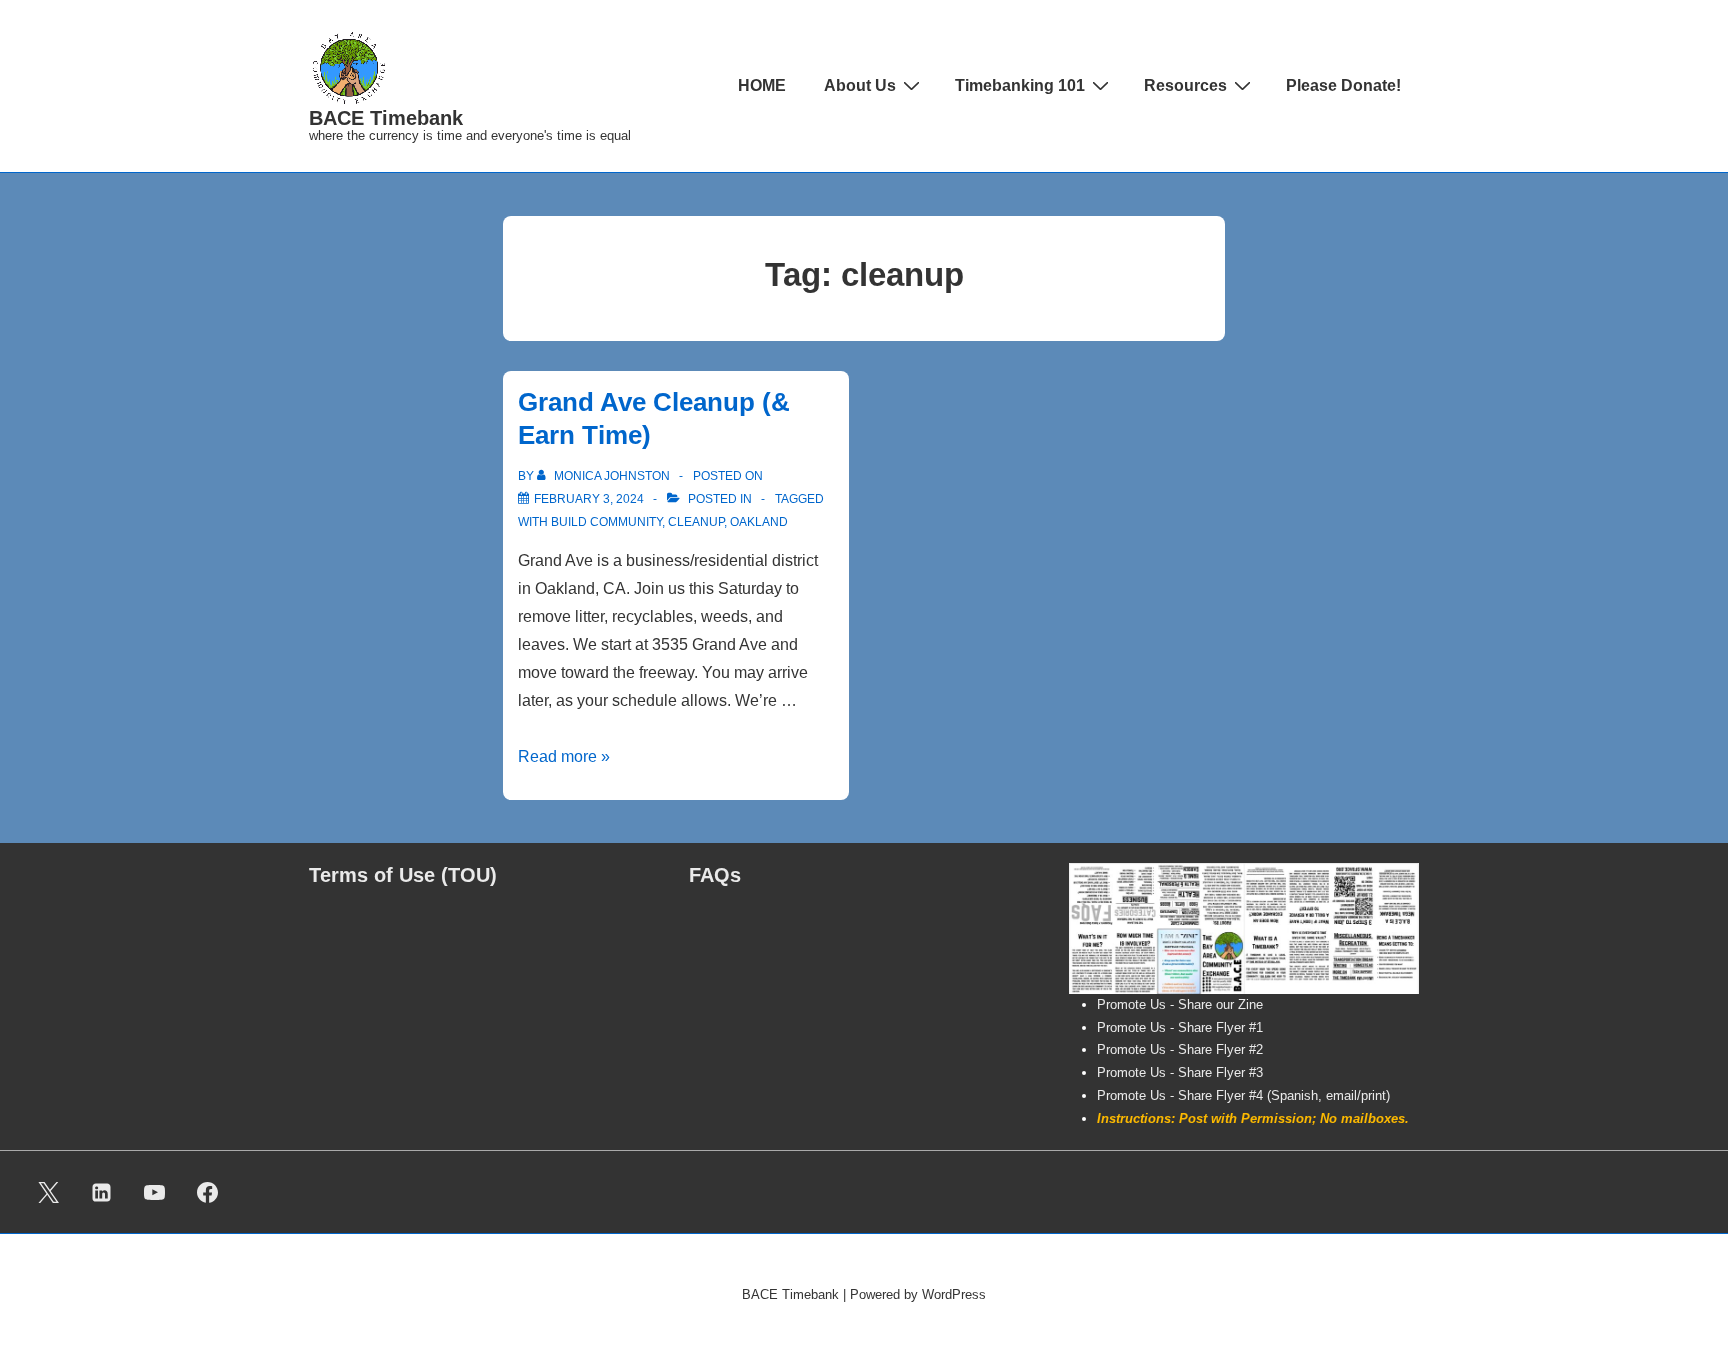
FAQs (715, 875)
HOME (762, 85)
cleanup (696, 522)
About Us (860, 85)
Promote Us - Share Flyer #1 (1180, 1027)
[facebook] (207, 1192)
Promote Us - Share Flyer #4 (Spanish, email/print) (1243, 1095)
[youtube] (155, 1192)
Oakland (759, 522)
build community (606, 522)
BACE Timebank (386, 118)
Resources (1185, 85)
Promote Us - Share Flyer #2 (1180, 1049)
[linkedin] (102, 1192)
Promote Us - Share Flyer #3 (1180, 1072)
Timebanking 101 (1020, 85)
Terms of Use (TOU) (403, 875)
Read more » (564, 756)
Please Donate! (1343, 85)
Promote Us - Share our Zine (1180, 1004)
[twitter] (49, 1192)
